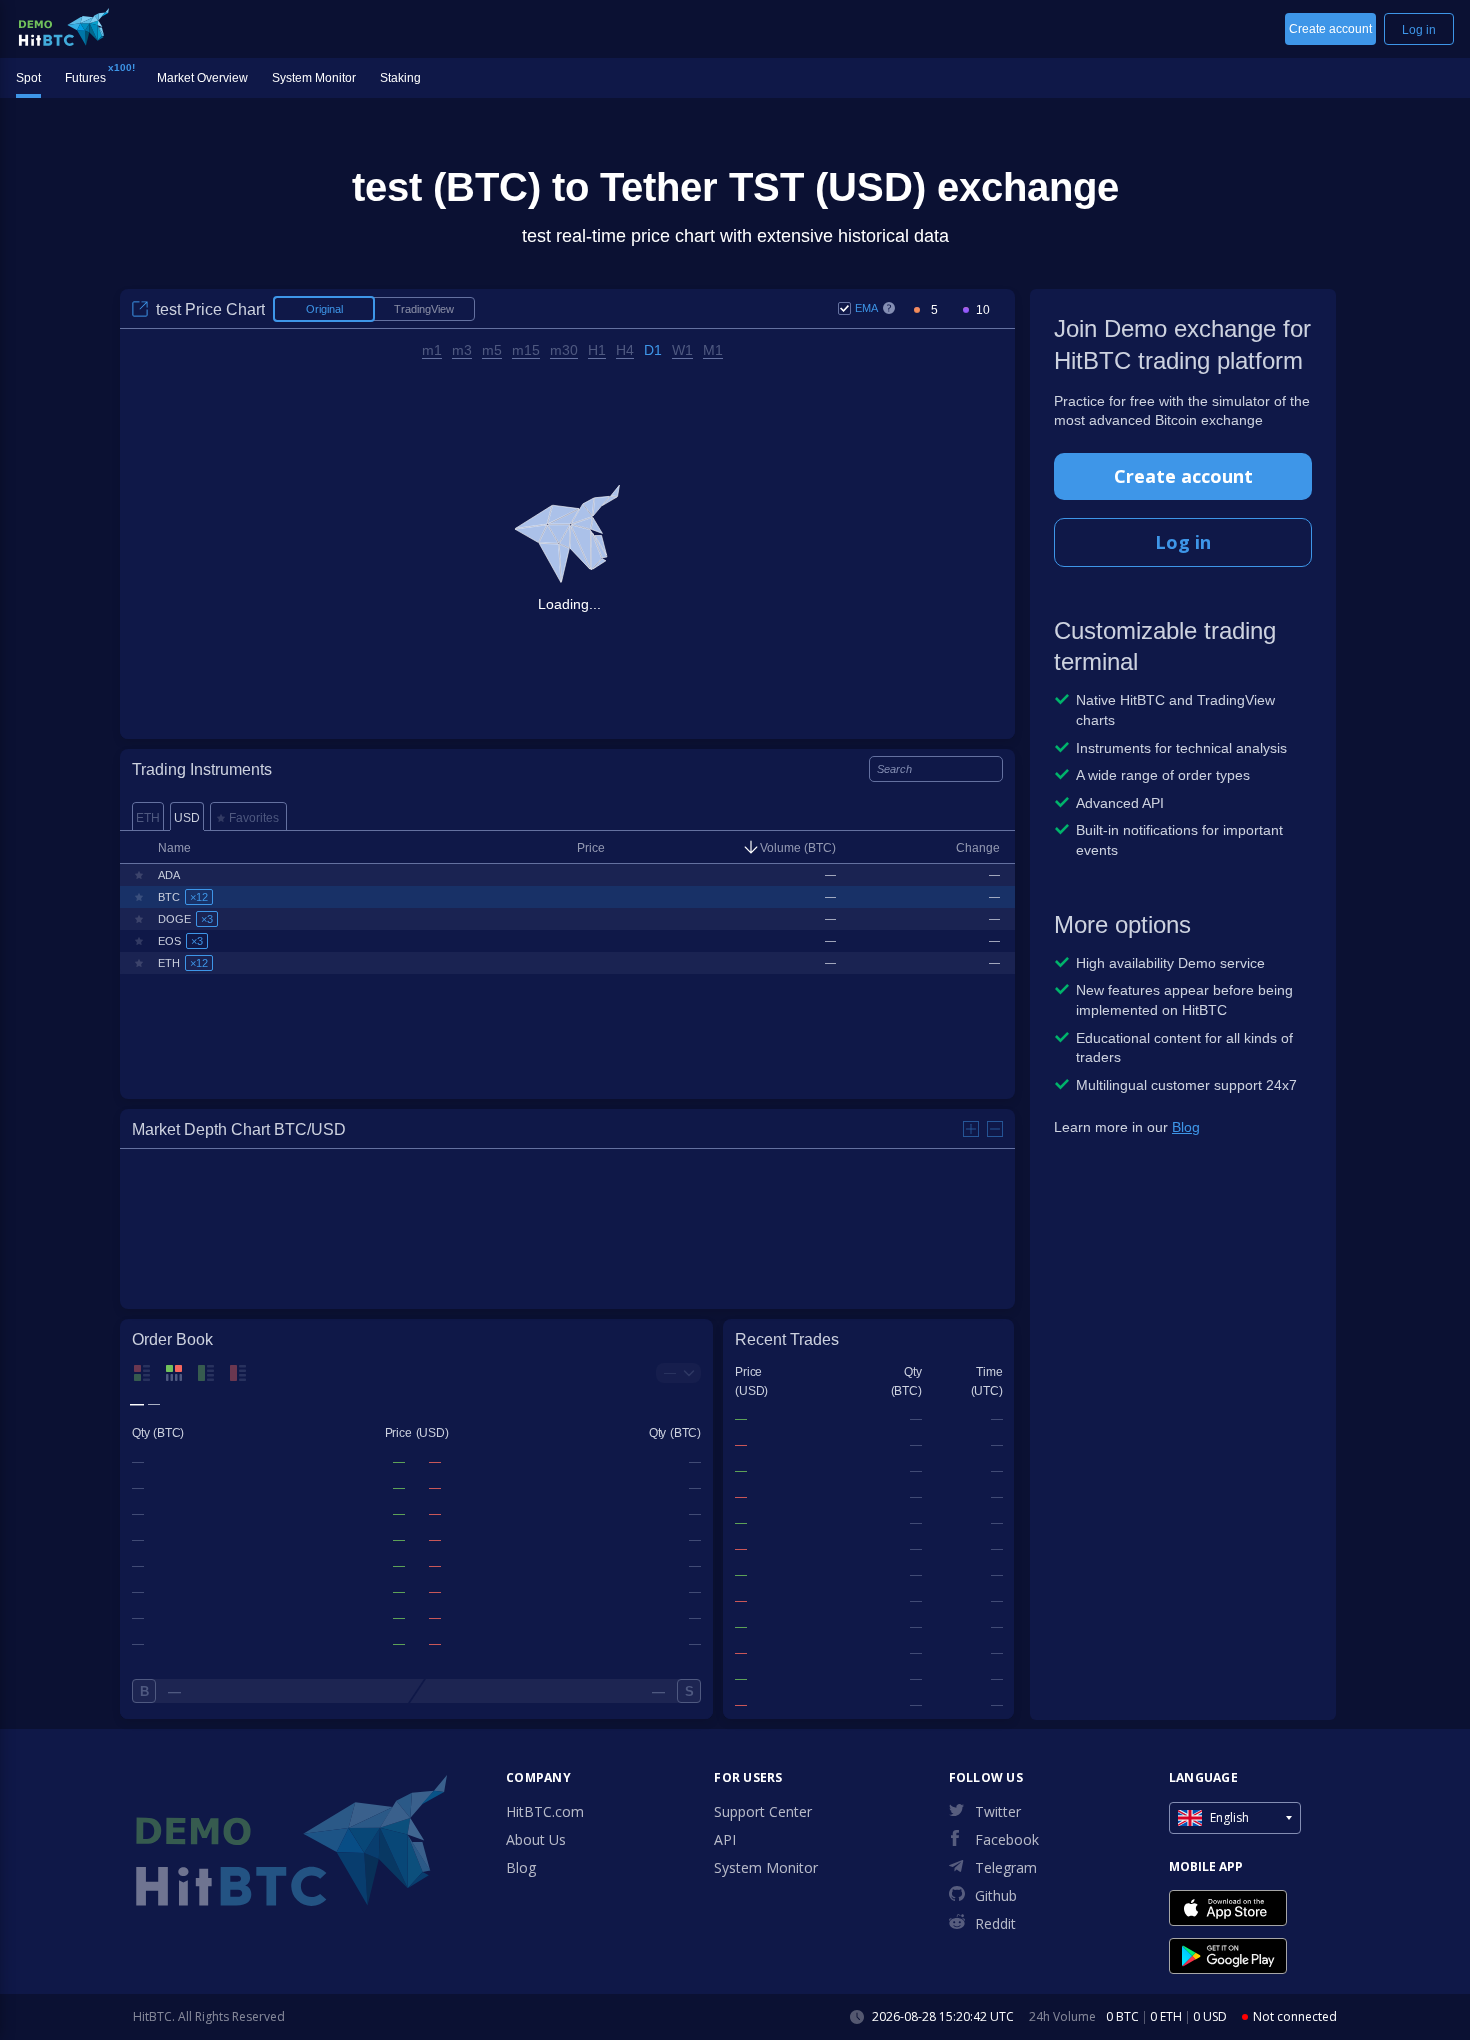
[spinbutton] (934, 310)
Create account (1183, 476)
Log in (1183, 542)
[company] (63, 27)
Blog (1186, 1127)
